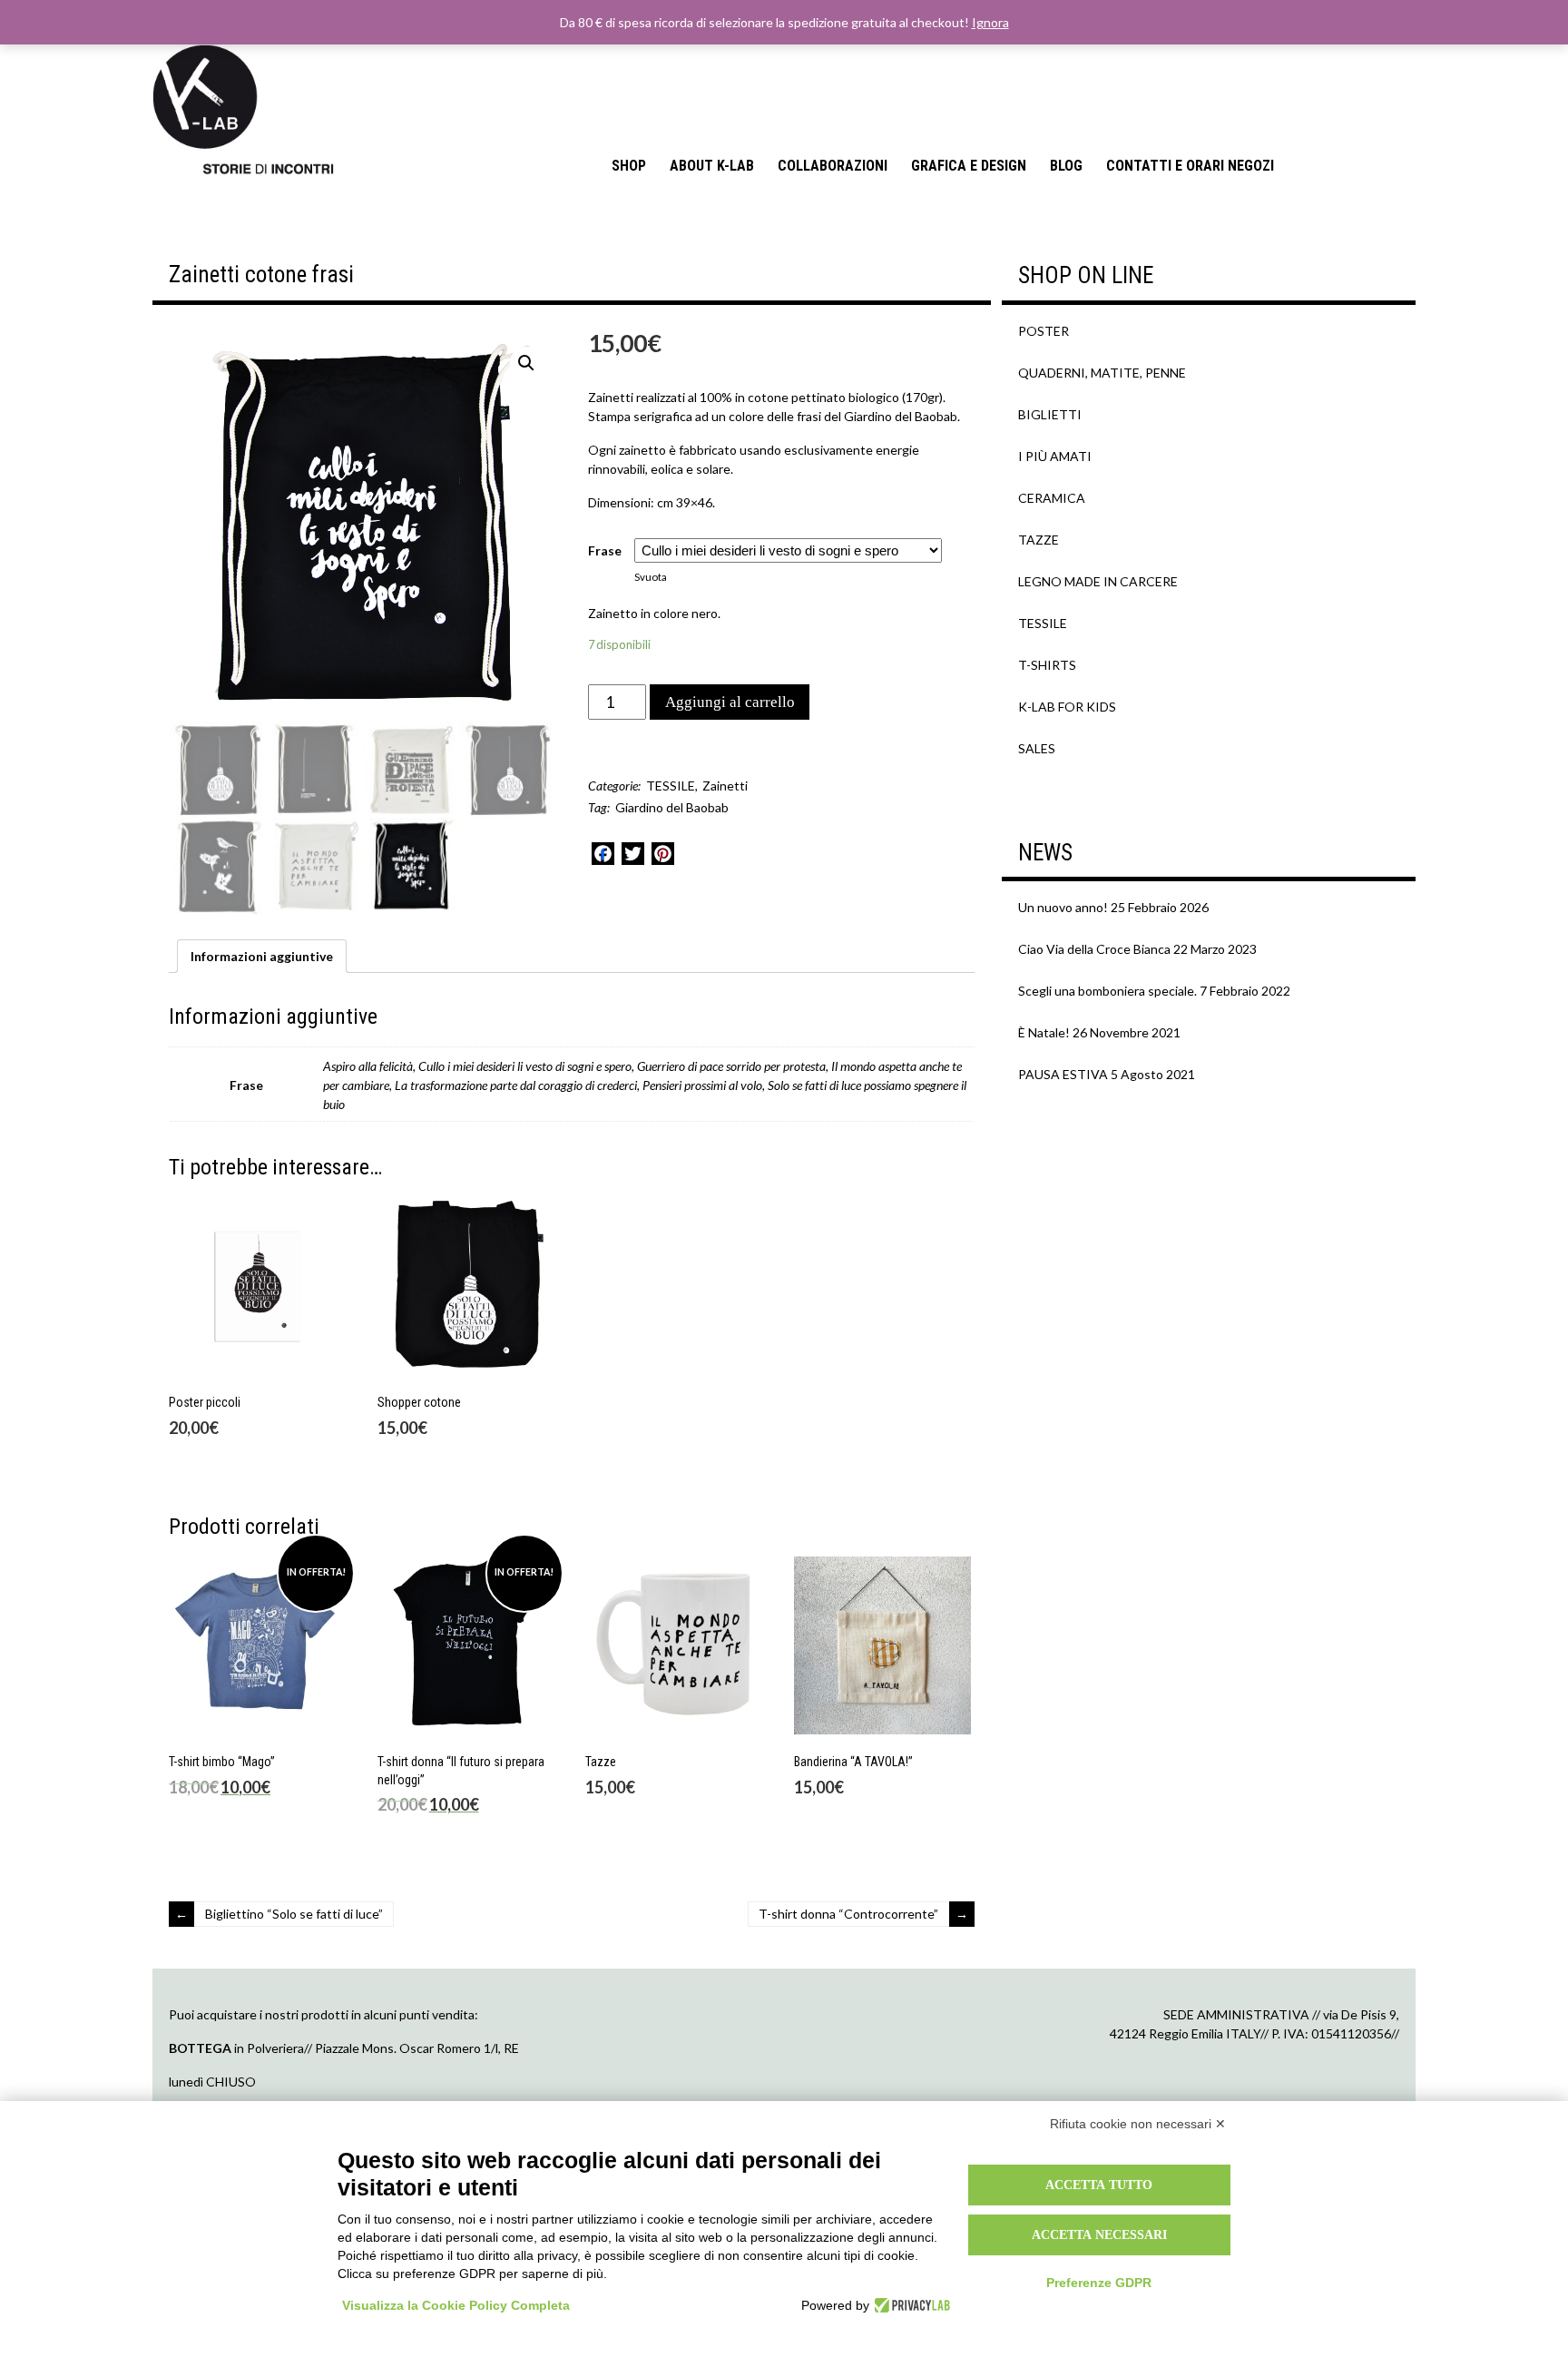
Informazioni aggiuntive (262, 956)
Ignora (990, 22)
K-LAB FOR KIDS (1067, 707)
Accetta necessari (1099, 2234)
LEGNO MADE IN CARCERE (1098, 581)
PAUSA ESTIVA (1063, 1074)
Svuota (651, 577)
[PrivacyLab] (910, 2305)
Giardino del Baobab (672, 807)
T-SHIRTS (1047, 665)
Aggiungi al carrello (730, 702)
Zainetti (725, 786)
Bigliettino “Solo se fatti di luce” (294, 1914)
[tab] (262, 956)
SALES (1037, 748)
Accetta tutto (1099, 2185)
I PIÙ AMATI (1055, 456)
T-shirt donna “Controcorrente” (848, 1914)
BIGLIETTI (1050, 414)
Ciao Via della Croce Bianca (1094, 949)
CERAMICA (1052, 498)
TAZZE (1039, 540)
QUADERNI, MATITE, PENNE (1102, 373)
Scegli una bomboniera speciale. (1107, 991)
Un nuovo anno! (1063, 907)
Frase (605, 550)
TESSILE (671, 786)
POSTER (1044, 331)
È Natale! (1044, 1032)
